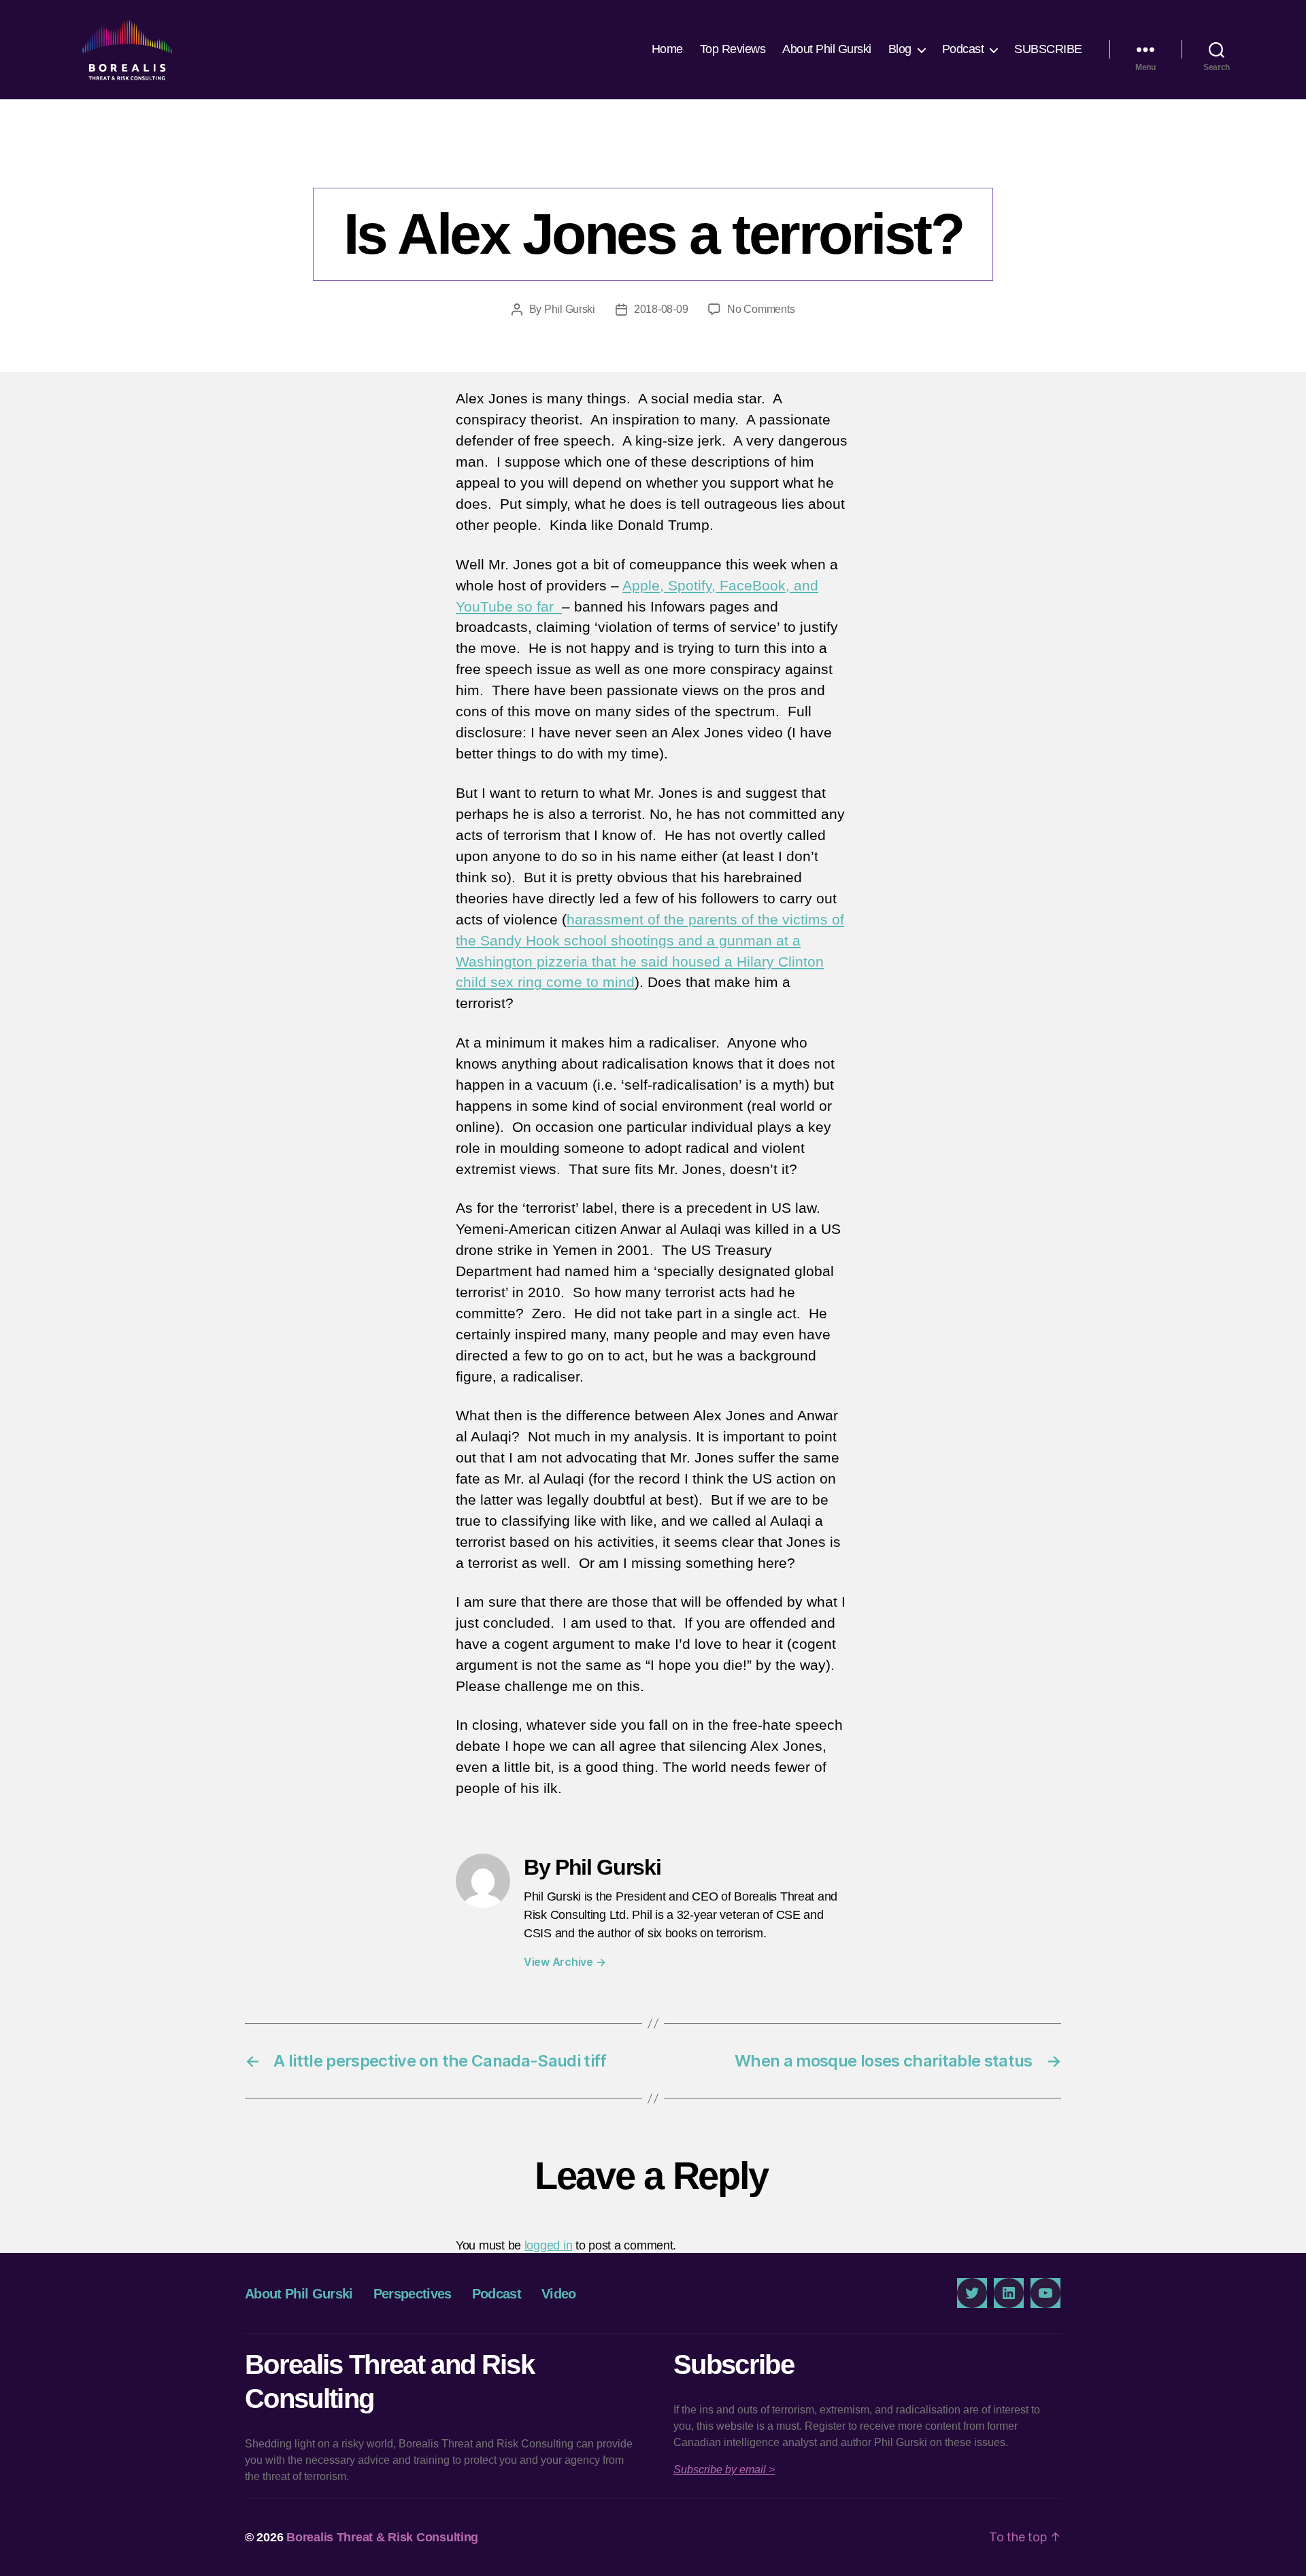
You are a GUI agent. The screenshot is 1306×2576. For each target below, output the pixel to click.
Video (559, 2294)
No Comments (761, 309)
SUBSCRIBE (1048, 49)
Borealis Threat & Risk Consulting (382, 2537)
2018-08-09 (661, 309)
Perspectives (653, 160)
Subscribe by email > (724, 2470)
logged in (549, 2245)
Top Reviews (733, 49)
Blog (900, 49)
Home (667, 49)
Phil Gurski (570, 309)
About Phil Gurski (827, 49)
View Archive (565, 1962)
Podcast (963, 49)
